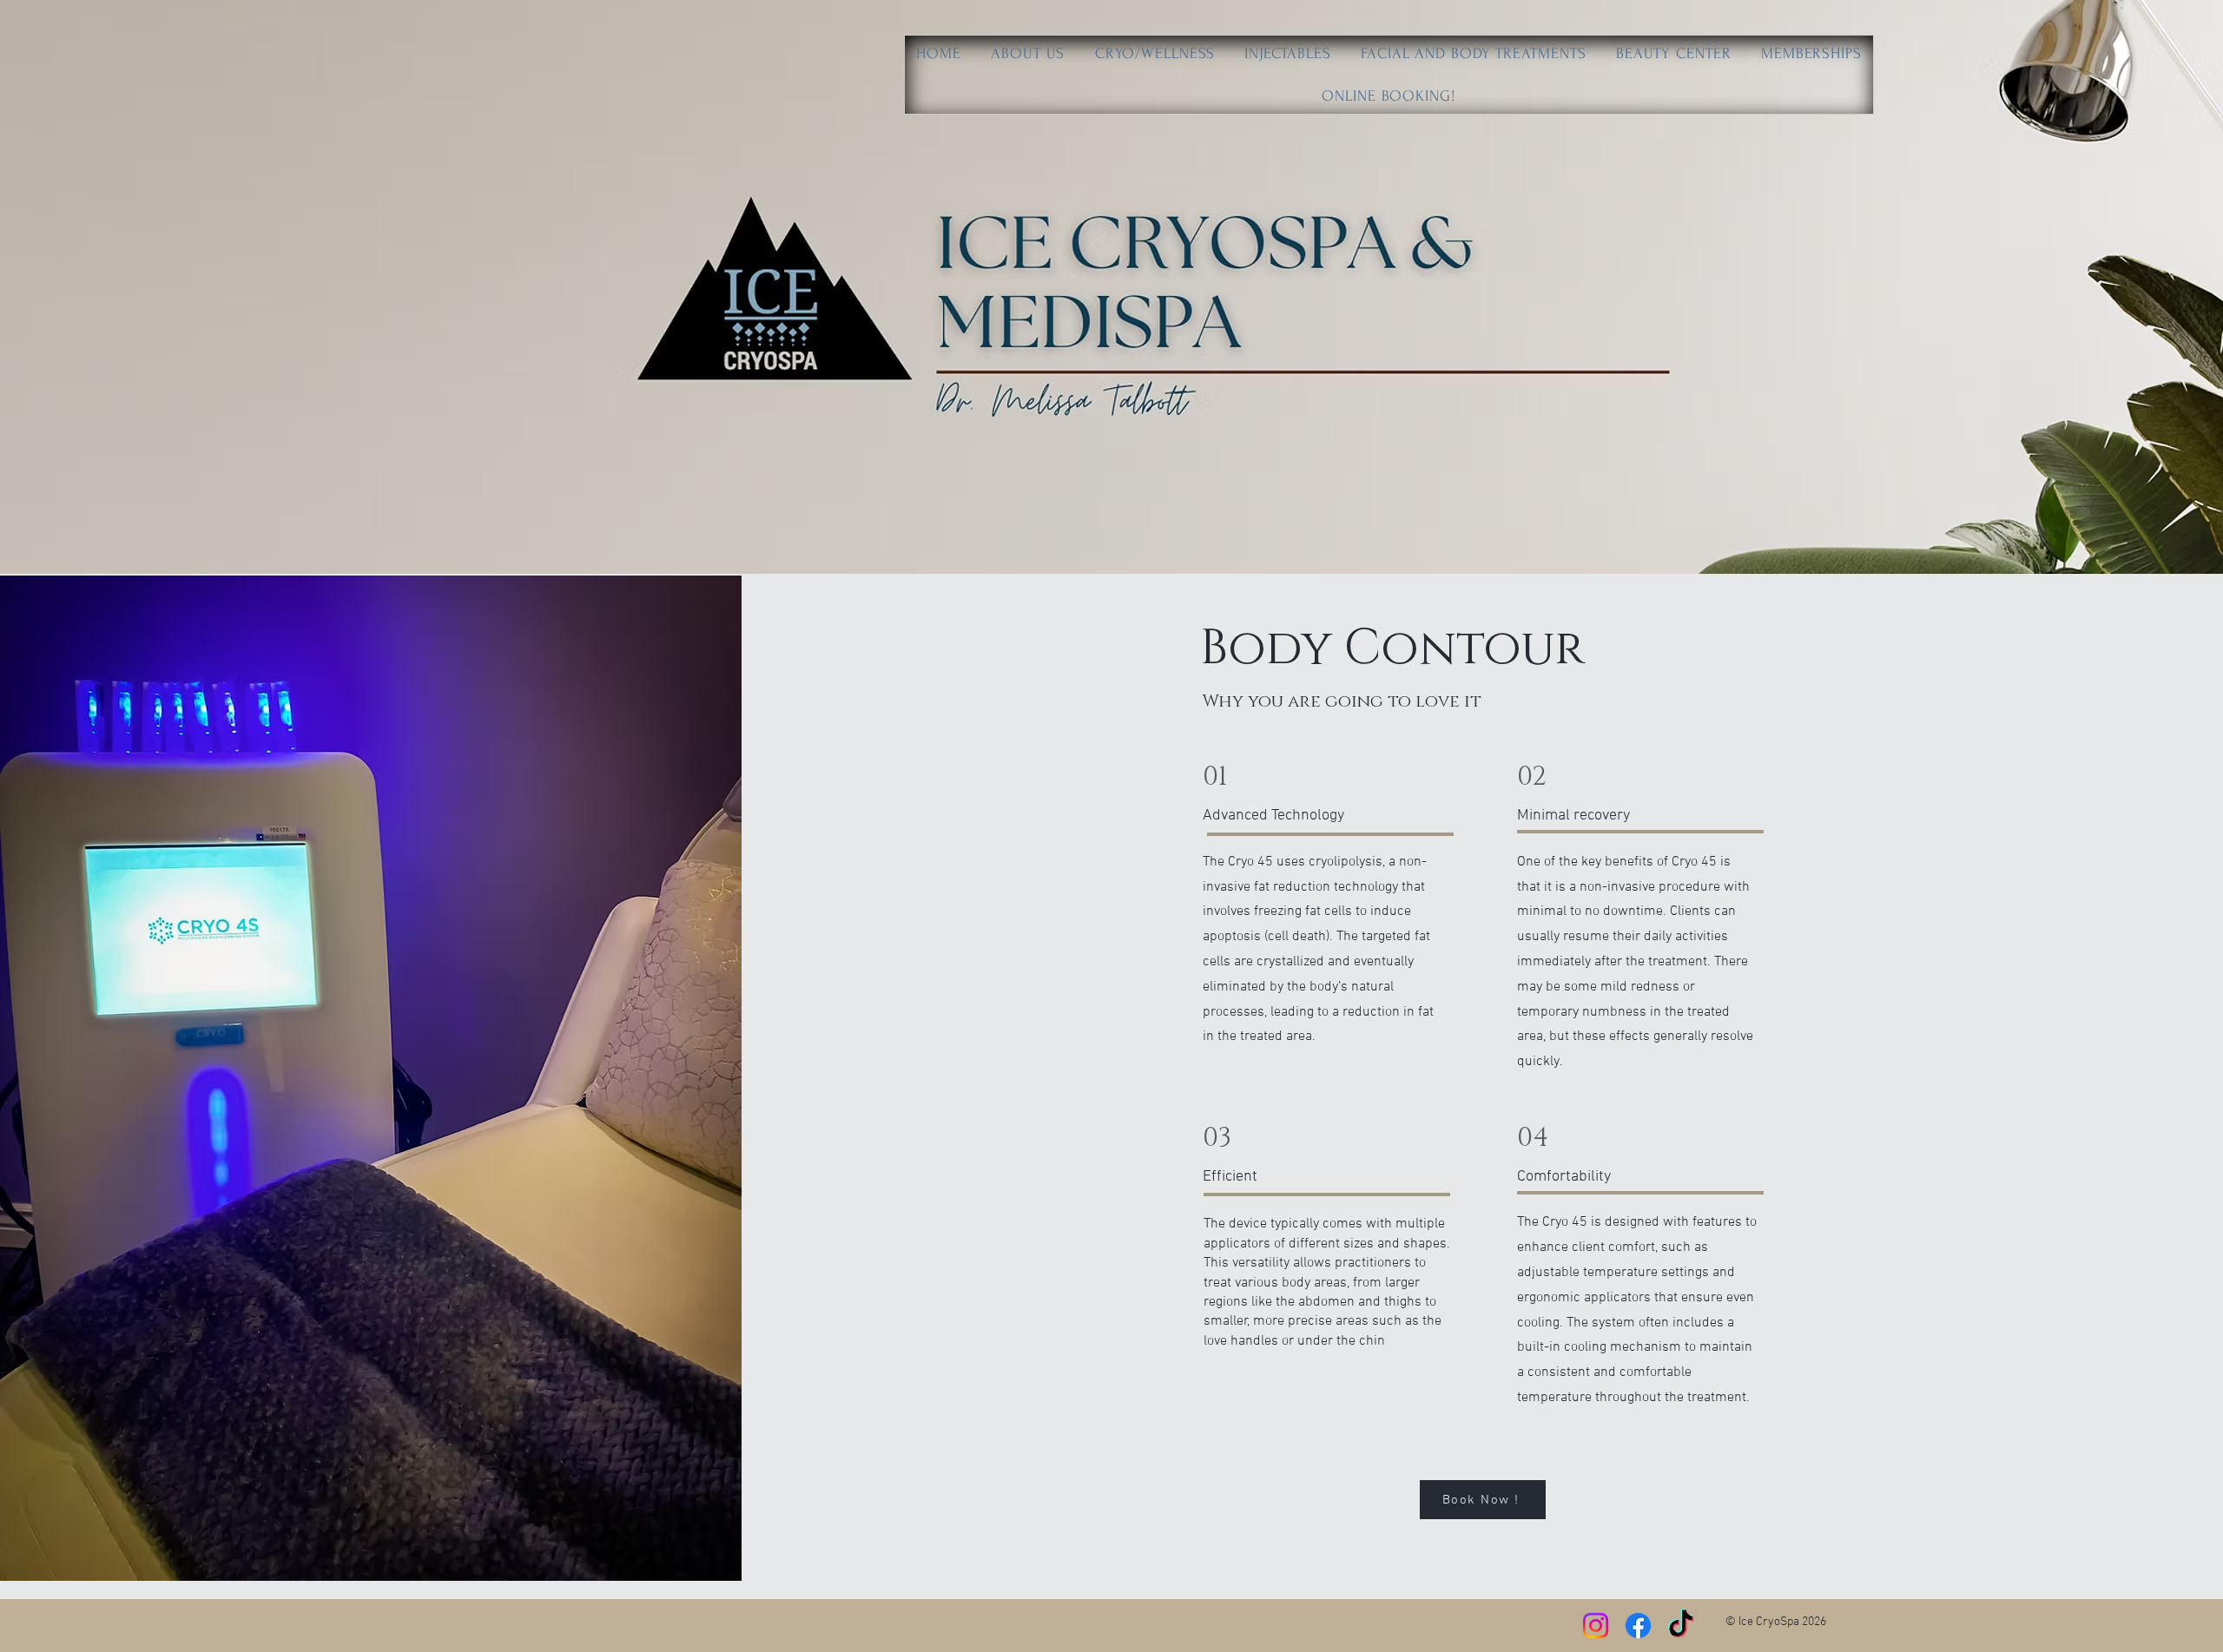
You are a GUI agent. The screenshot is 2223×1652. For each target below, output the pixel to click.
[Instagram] (1596, 1626)
